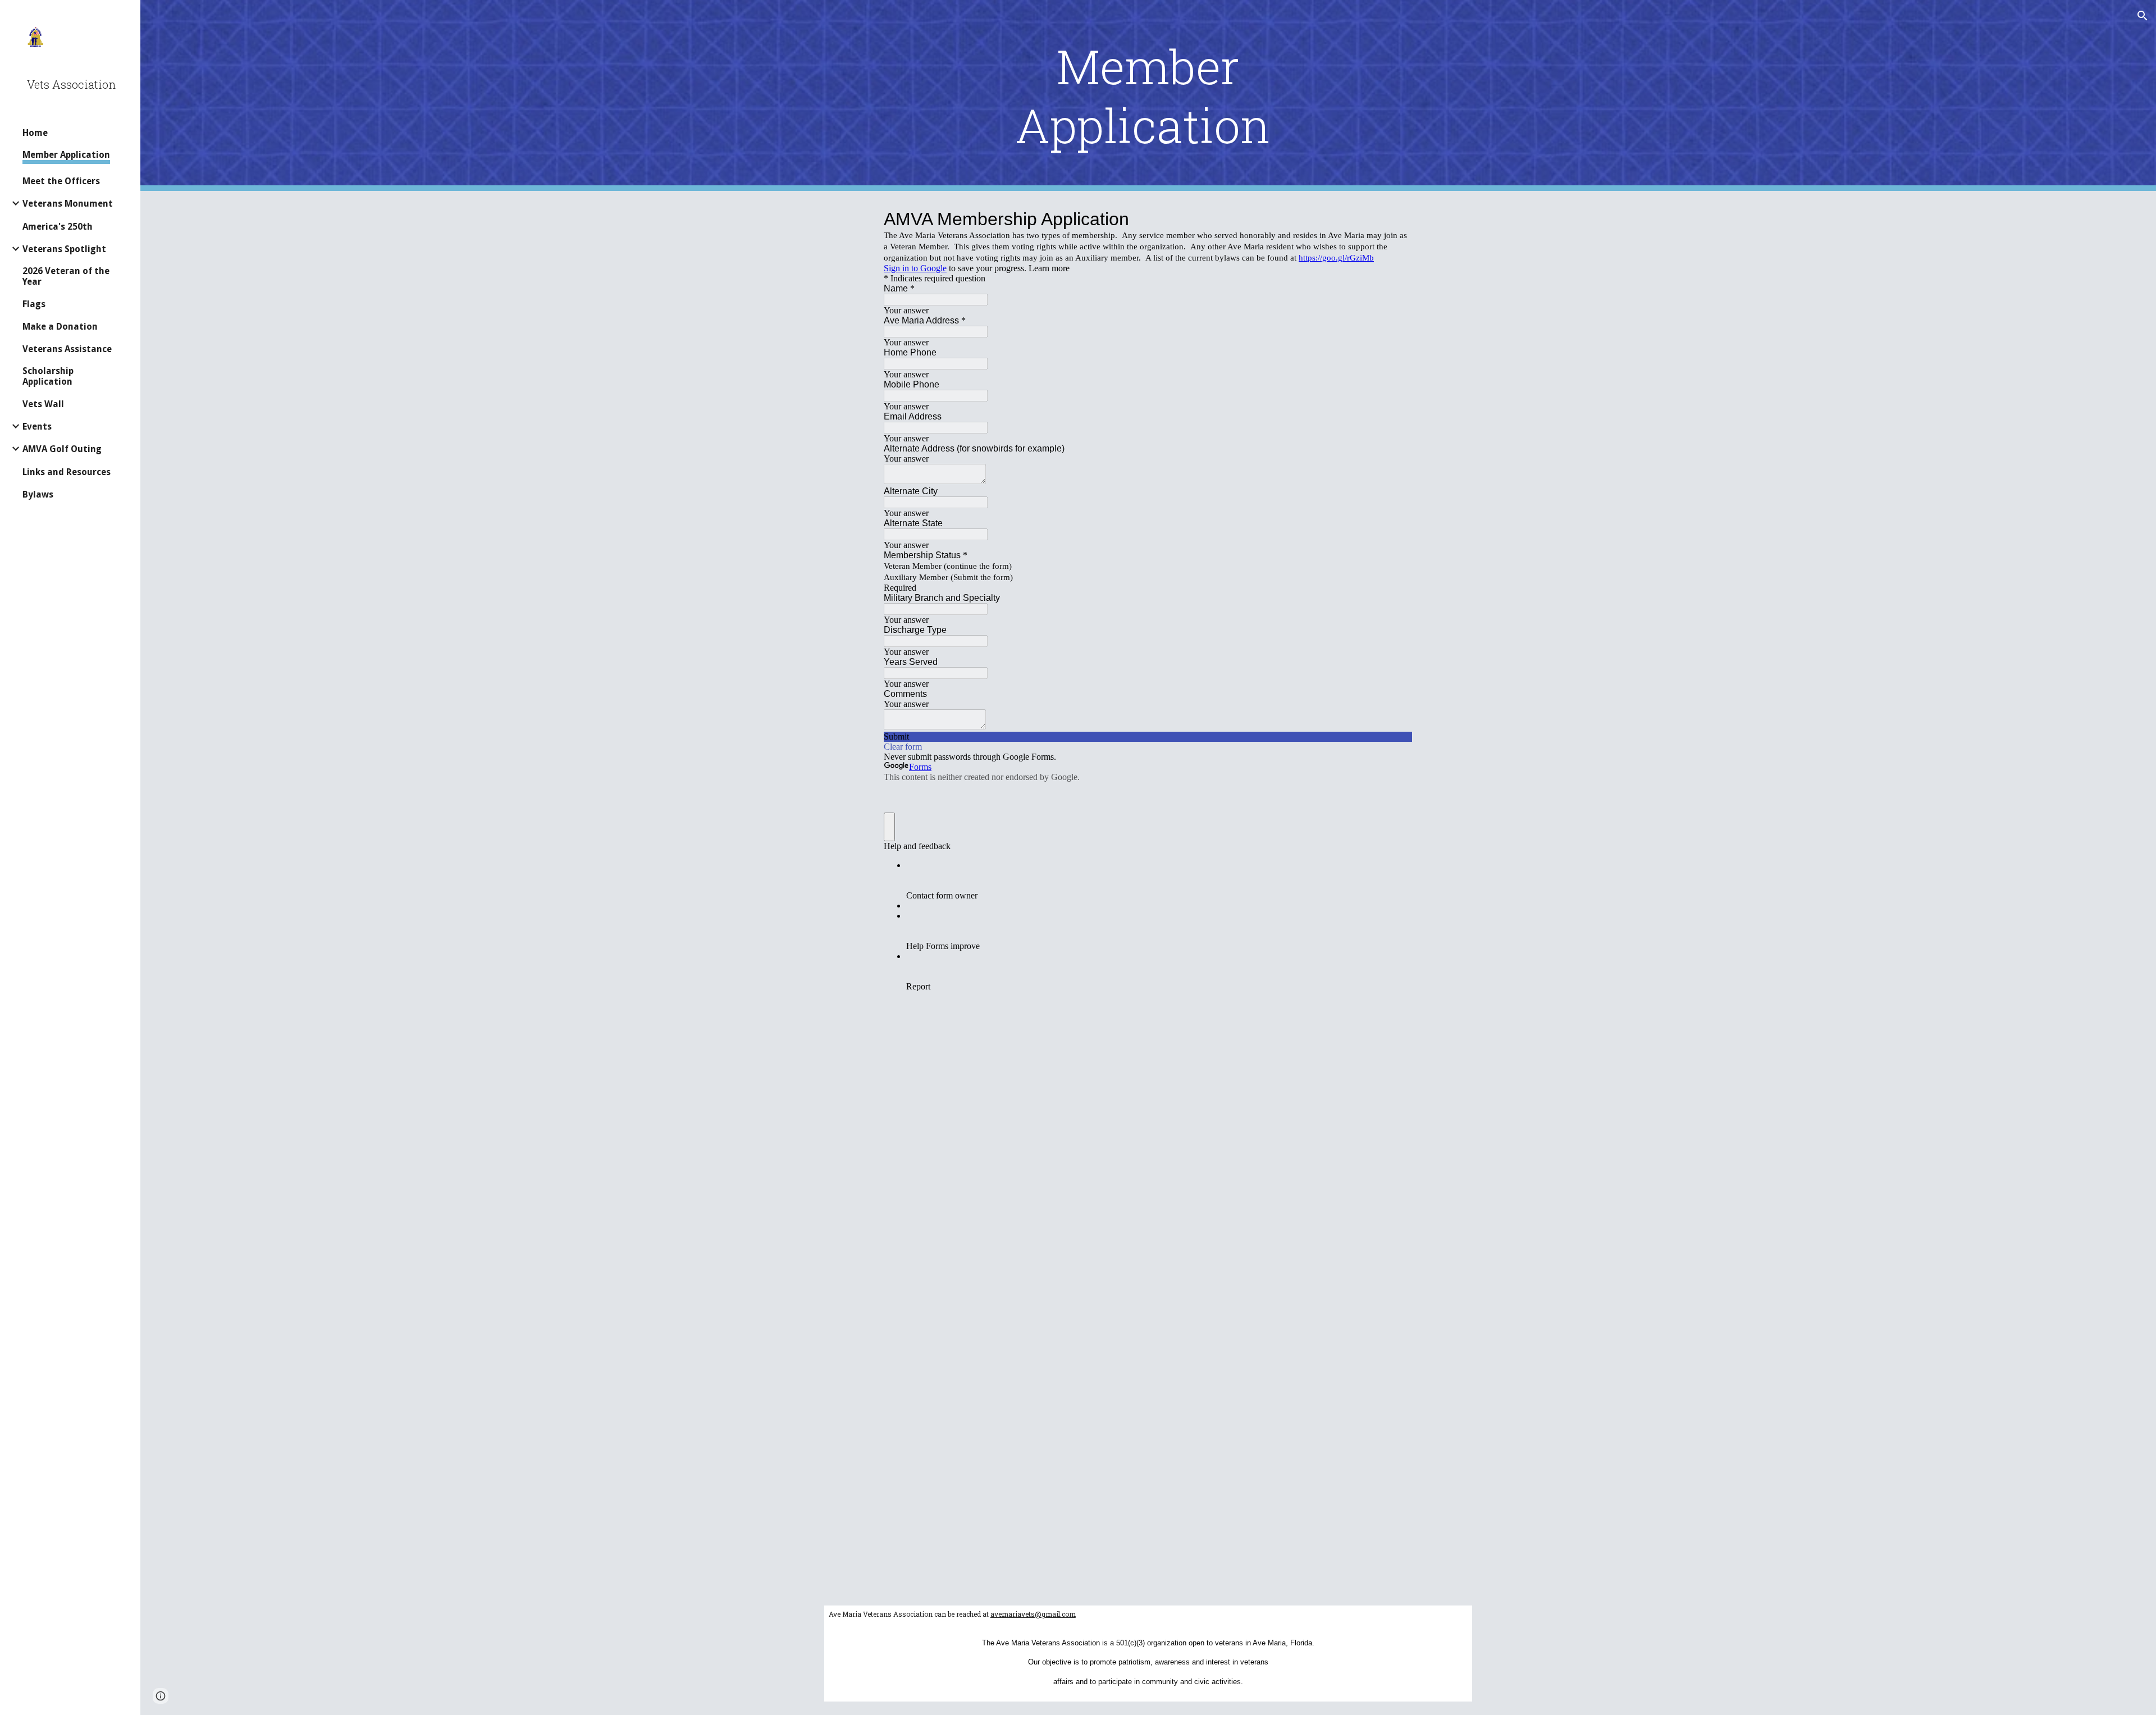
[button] (2143, 16)
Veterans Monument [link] (68, 204)
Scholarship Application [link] (48, 376)
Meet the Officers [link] (61, 181)
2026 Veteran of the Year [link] (66, 276)
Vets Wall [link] (43, 404)
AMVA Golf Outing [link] (62, 449)
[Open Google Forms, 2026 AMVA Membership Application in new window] (1396, 219)
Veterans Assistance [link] (67, 349)
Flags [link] (34, 304)
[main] (1148, 95)
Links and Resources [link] (67, 472)
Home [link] (35, 133)
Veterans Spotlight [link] (64, 249)
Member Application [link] (66, 155)
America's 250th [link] (58, 227)
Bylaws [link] (38, 494)
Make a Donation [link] (60, 327)
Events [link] (37, 427)
